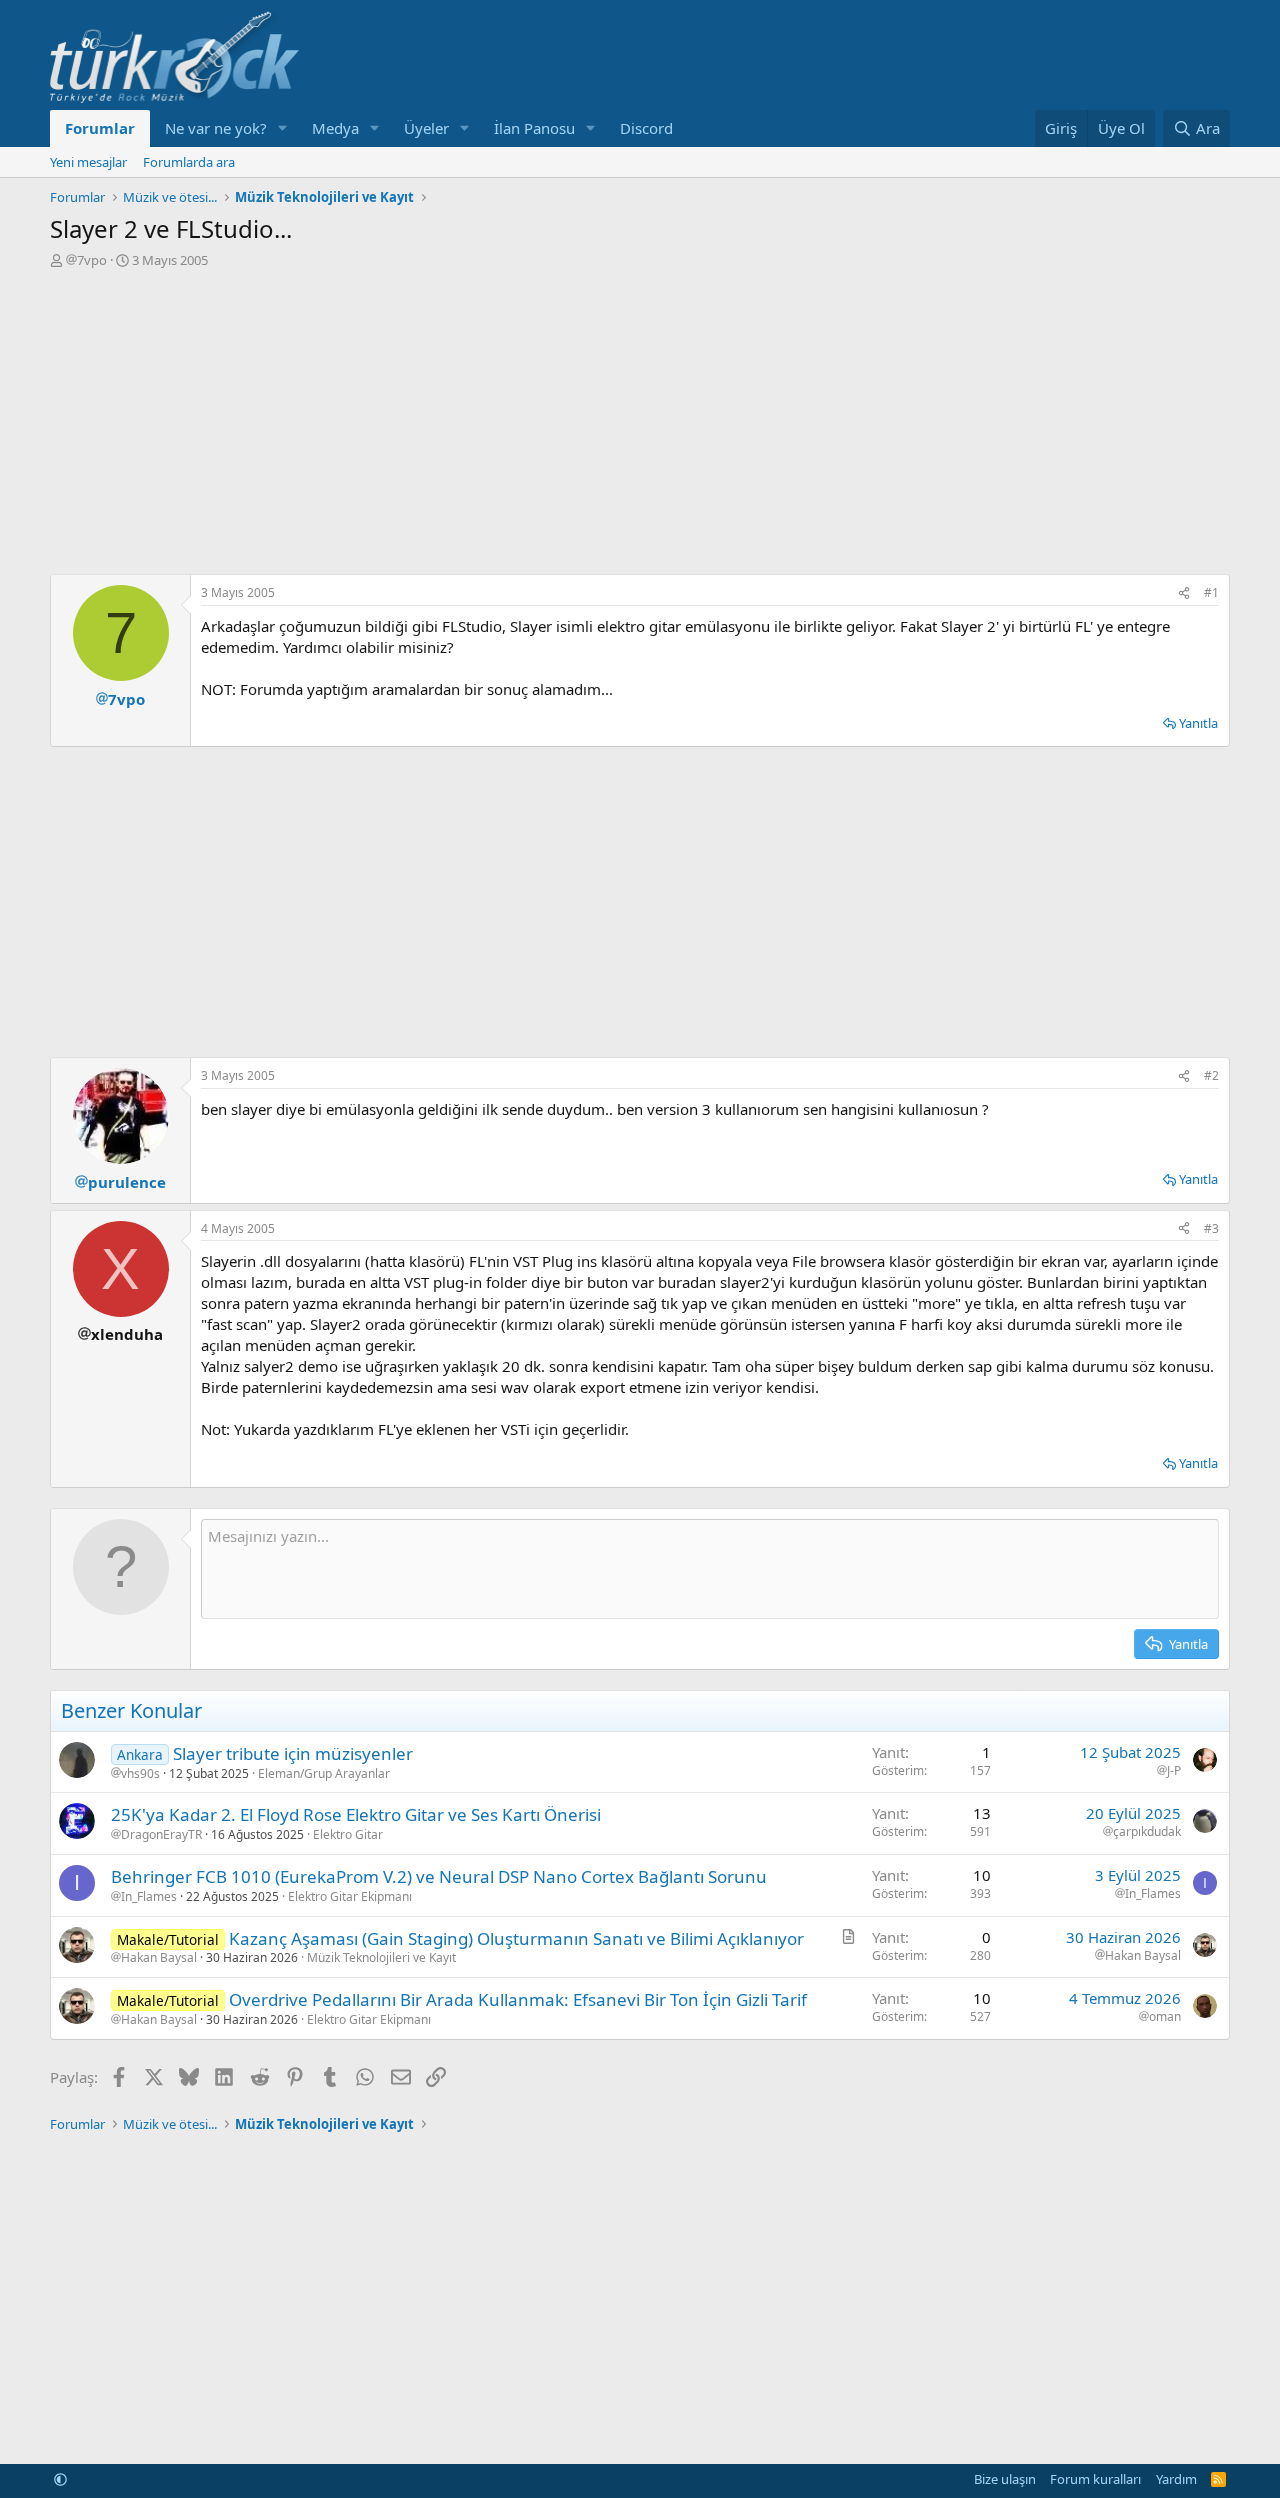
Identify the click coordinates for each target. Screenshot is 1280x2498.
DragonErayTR (161, 1835)
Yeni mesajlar (88, 162)
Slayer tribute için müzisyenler (293, 1753)
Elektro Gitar (348, 1834)
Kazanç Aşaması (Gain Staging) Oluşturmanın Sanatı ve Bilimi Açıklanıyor (516, 1938)
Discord (646, 128)
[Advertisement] (640, 419)
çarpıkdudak (1147, 1832)
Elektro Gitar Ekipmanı (350, 1896)
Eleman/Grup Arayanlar (324, 1773)
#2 (1211, 1075)
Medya (335, 128)
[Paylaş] (1184, 593)
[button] (283, 128)
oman (1165, 2017)
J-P (1174, 1771)
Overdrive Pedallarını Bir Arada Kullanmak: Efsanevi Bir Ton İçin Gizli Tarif (518, 1999)
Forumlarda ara (189, 162)
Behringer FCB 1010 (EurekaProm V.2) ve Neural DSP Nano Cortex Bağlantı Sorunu (439, 1876)
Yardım (1176, 2479)
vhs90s (140, 1774)
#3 (1211, 1228)
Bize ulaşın (1005, 2479)
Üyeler (426, 128)
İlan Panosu (534, 128)
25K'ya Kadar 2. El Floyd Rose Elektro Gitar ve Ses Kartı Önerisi (356, 1814)
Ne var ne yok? (216, 128)
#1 (1211, 592)
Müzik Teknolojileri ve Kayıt (381, 1957)
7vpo (92, 260)
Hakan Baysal (159, 1958)
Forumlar (100, 128)
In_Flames (149, 1897)
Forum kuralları (1095, 2479)
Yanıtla (1198, 723)
